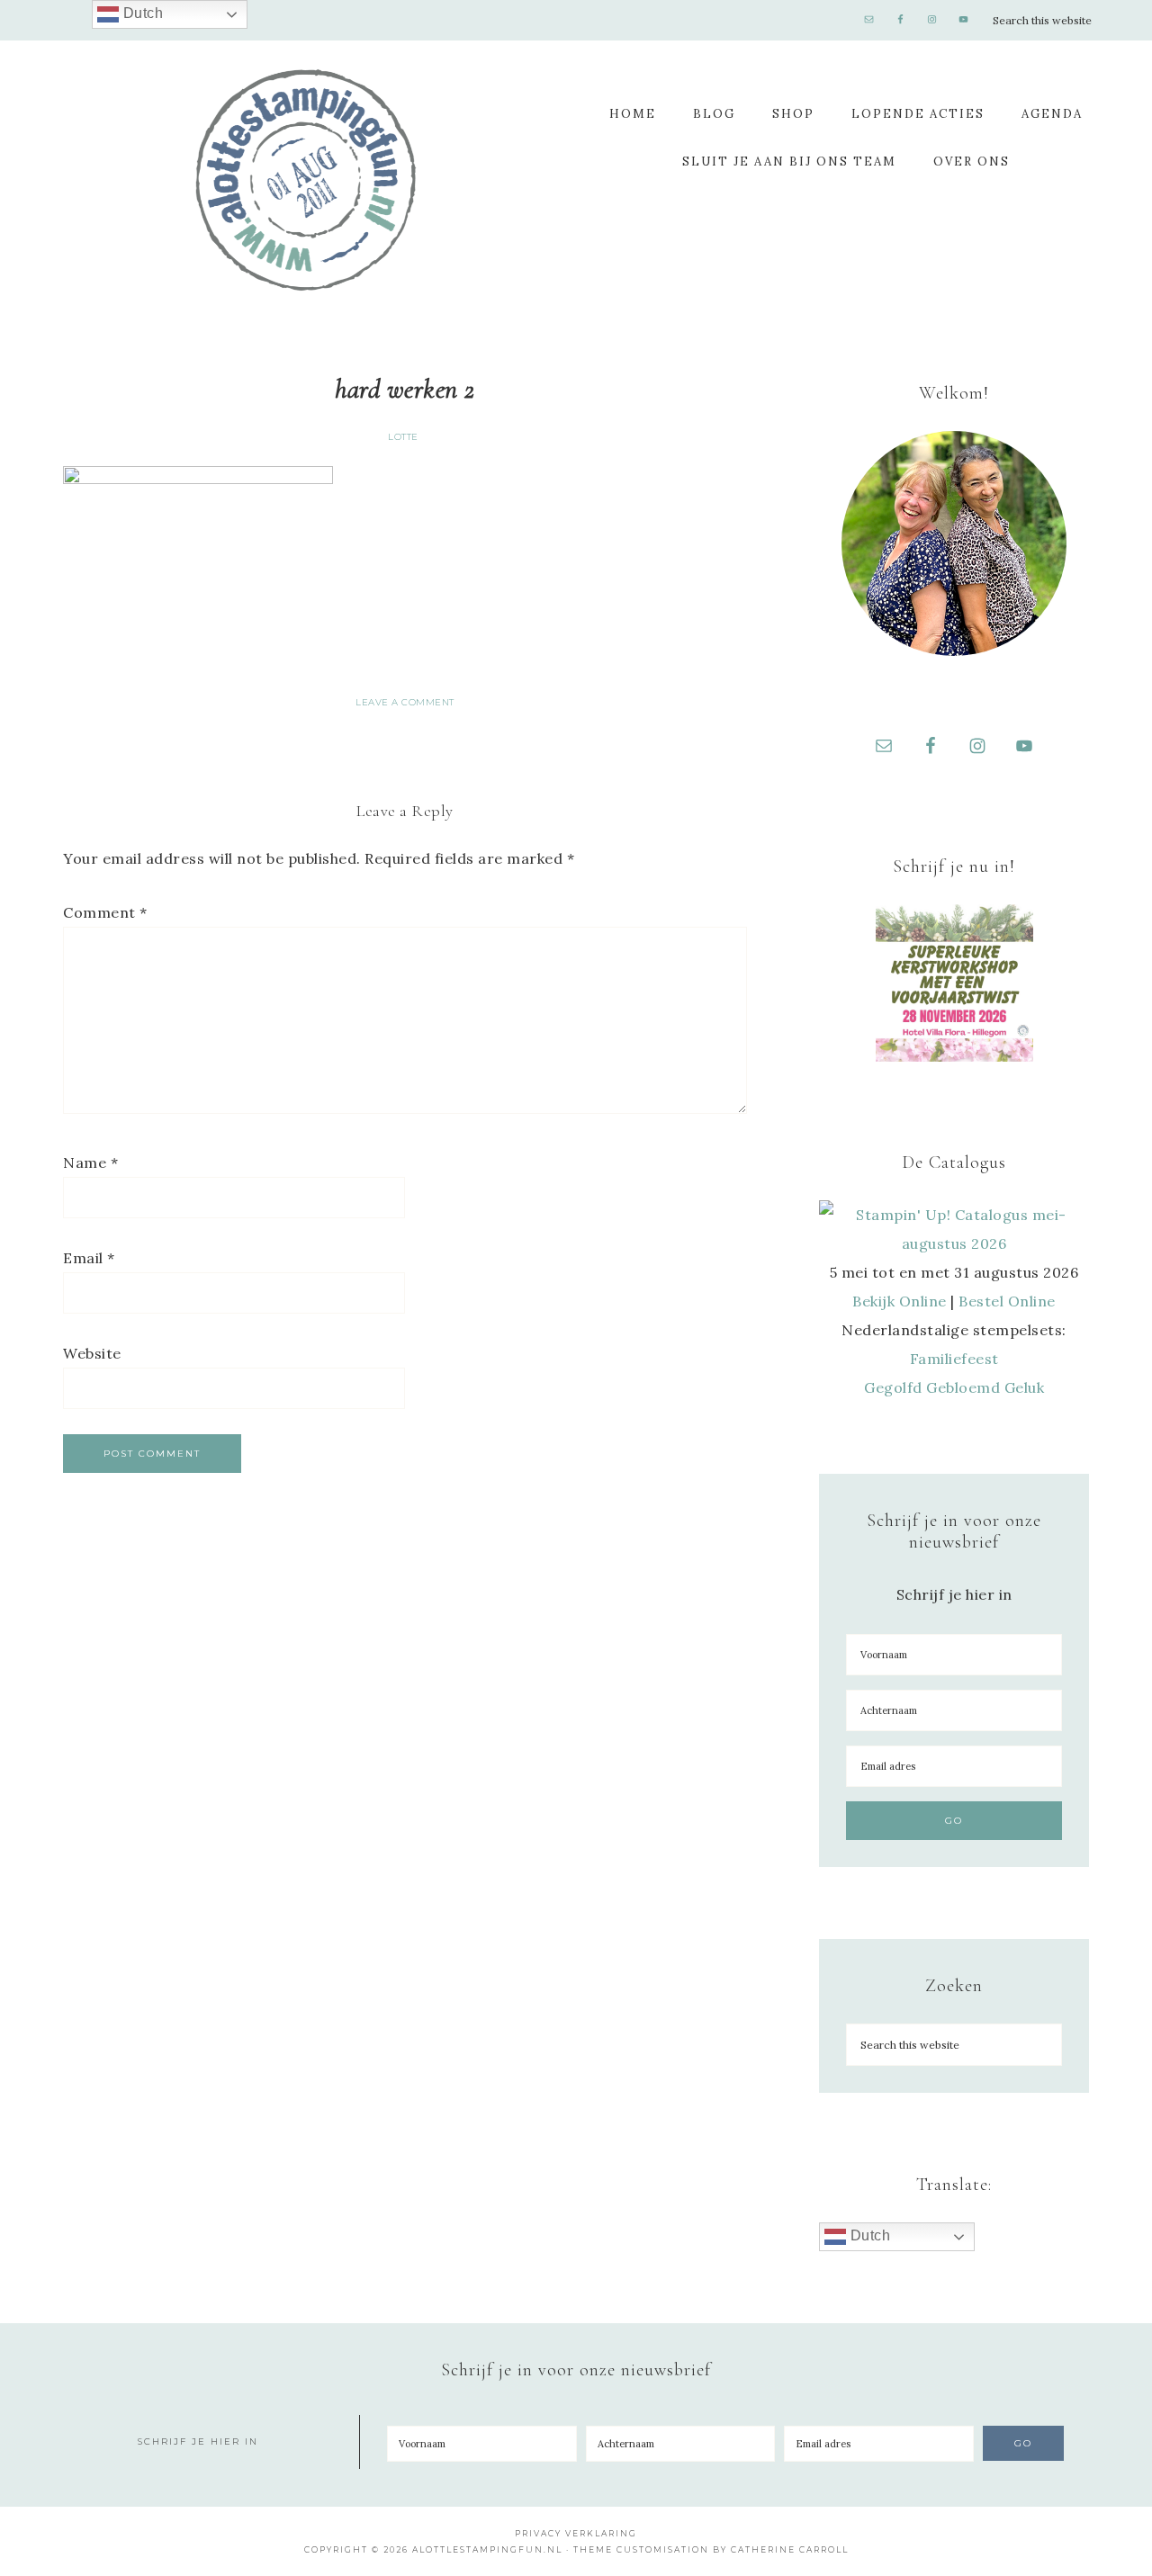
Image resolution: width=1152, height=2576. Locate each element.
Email (89, 1258)
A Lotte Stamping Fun (306, 180)
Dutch (868, 2235)
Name (90, 1162)
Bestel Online (1007, 1301)
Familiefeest (954, 1359)
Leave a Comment (405, 702)
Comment (105, 912)
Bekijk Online (900, 1301)
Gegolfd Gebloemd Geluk (954, 1387)
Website (92, 1353)
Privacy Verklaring (576, 2533)
